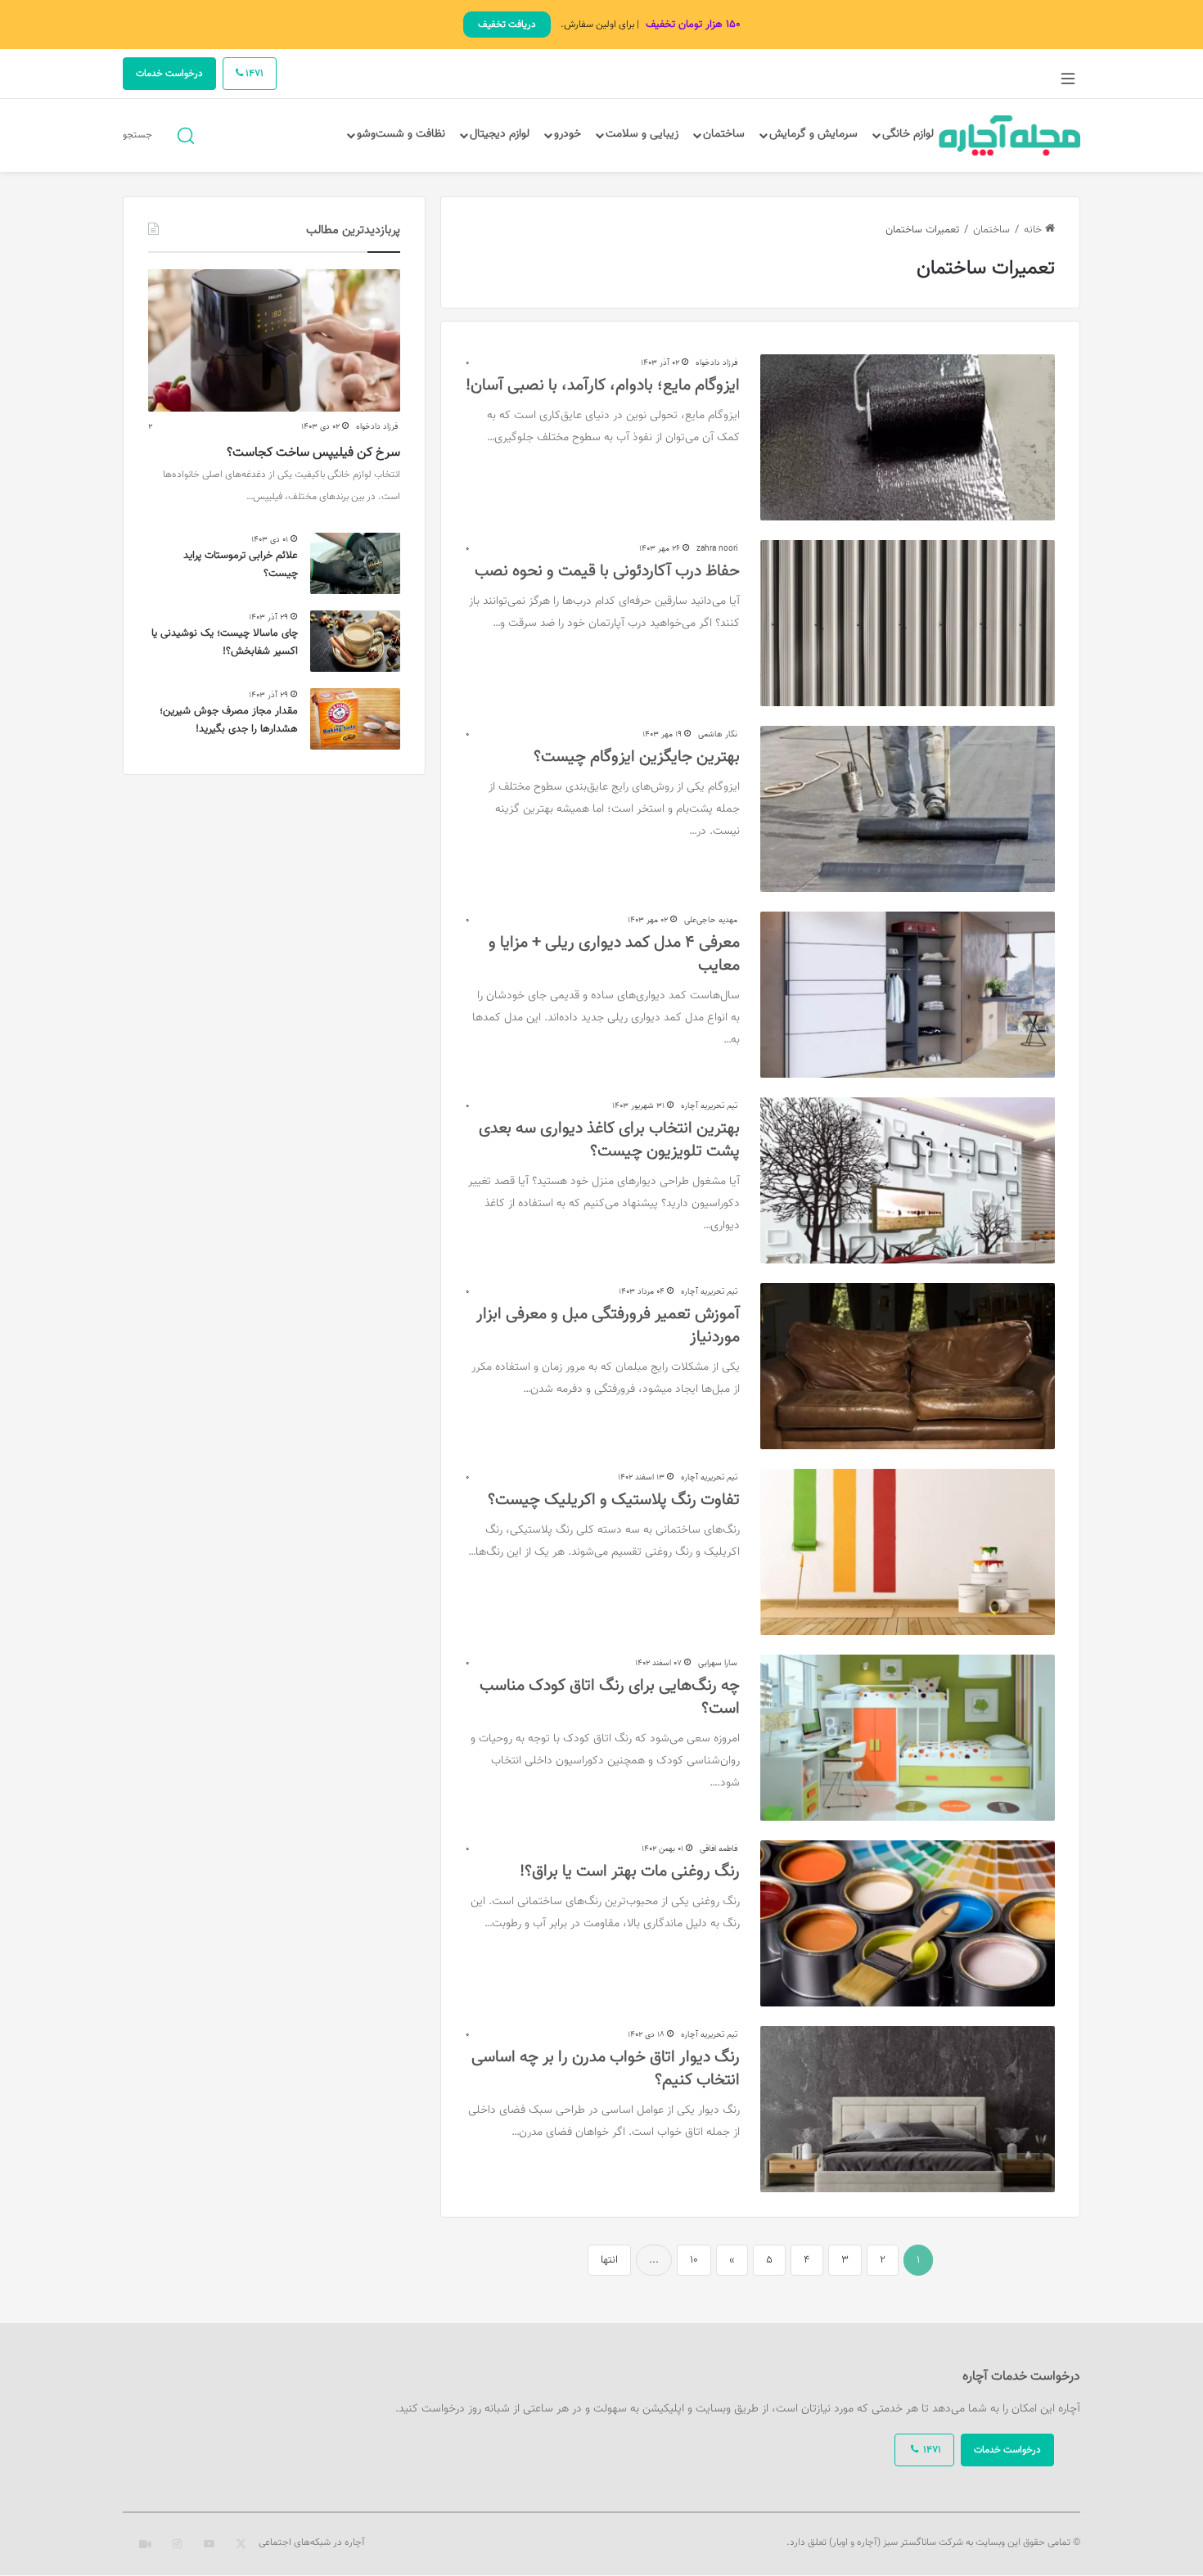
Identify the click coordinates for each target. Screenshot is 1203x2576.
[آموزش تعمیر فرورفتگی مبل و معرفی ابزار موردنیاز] (908, 1366)
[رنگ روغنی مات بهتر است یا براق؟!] (908, 1923)
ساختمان (724, 134)
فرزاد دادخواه (716, 363)
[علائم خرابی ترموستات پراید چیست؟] (355, 563)
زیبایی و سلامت (642, 134)
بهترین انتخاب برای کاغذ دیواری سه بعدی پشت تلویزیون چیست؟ (609, 1140)
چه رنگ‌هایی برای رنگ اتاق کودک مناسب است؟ (610, 1697)
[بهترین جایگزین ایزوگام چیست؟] (908, 809)
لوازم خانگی (908, 134)
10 (694, 2260)
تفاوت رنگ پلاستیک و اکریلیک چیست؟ (614, 1500)
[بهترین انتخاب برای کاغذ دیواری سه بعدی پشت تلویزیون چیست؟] (908, 1180)
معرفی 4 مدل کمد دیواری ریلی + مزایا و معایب (614, 954)
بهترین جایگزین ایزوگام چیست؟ (637, 757)
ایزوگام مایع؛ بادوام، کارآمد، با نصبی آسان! (603, 385)
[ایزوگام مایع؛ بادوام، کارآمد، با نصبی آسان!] (908, 437)
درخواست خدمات (169, 74)
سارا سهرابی (718, 1663)
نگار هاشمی (718, 734)
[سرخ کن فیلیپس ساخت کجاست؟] (274, 340)
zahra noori (717, 549)
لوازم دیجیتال (500, 134)
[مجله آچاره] (1010, 135)
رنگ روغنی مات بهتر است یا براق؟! (630, 1871)
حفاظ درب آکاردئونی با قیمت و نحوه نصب (607, 571)
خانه (1034, 230)
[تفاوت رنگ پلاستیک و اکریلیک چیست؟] (908, 1552)
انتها (609, 2260)
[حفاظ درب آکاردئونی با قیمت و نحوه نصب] (908, 623)
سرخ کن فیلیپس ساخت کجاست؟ (313, 453)
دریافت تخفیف (507, 25)
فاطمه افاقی (719, 1849)
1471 (253, 74)
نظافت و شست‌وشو (401, 134)
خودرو (568, 134)
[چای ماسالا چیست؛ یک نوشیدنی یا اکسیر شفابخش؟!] (355, 641)
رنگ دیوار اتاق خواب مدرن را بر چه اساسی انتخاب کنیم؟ (606, 2069)
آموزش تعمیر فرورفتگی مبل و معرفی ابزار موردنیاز (608, 1326)
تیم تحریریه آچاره (709, 1106)
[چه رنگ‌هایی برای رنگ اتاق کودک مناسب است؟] (908, 1738)
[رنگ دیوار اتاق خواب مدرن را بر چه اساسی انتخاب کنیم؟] (908, 2109)
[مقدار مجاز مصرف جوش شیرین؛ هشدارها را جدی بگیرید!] (355, 719)
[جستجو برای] (186, 135)
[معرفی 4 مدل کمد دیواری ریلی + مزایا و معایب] (908, 995)
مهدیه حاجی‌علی (711, 920)
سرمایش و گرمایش (813, 134)
